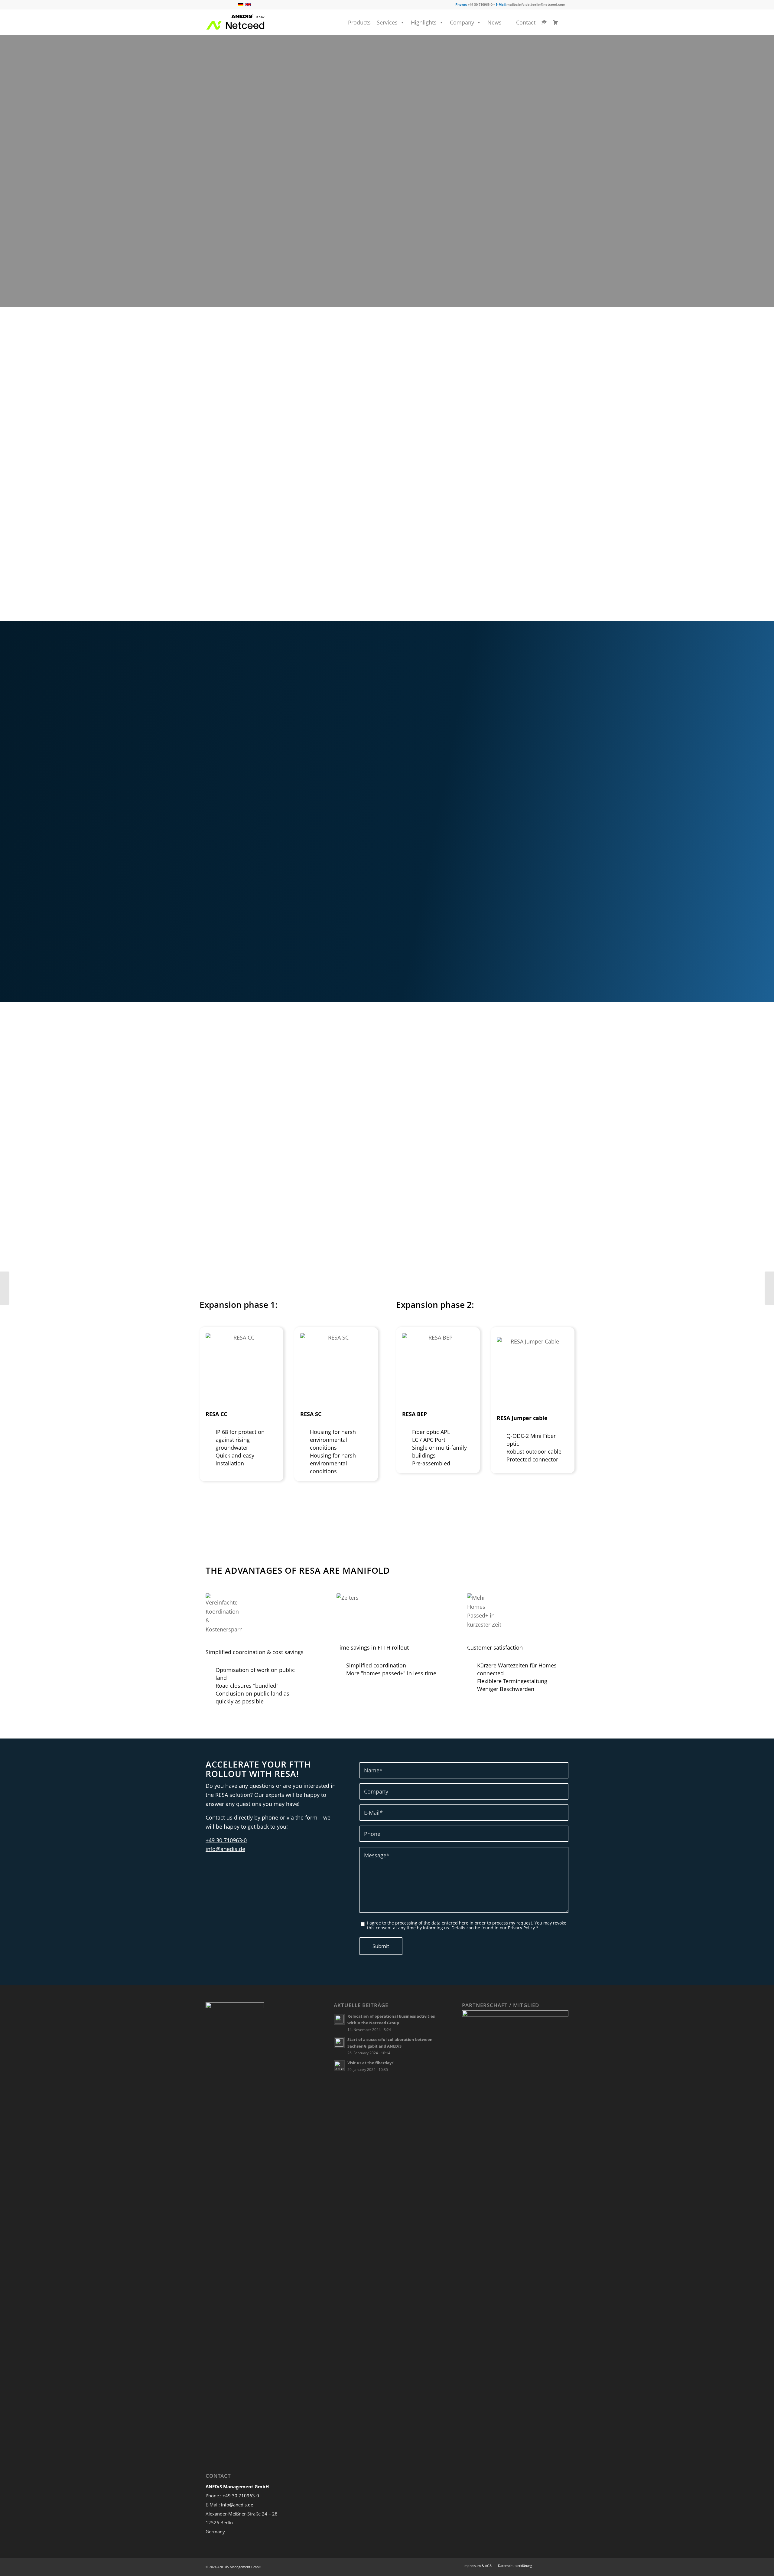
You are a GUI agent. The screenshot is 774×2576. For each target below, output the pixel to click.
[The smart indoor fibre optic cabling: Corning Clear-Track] (5, 1288)
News (494, 22)
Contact (526, 22)
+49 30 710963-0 (226, 1840)
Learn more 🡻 (231, 227)
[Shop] (554, 22)
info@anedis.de (225, 1849)
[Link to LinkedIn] (219, 5)
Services (387, 22)
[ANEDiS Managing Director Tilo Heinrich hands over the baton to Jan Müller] (769, 1288)
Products (359, 22)
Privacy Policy (521, 1928)
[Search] (566, 22)
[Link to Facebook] (210, 5)
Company (462, 22)
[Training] (543, 22)
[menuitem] (566, 23)
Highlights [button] (424, 22)
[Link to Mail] (229, 5)
